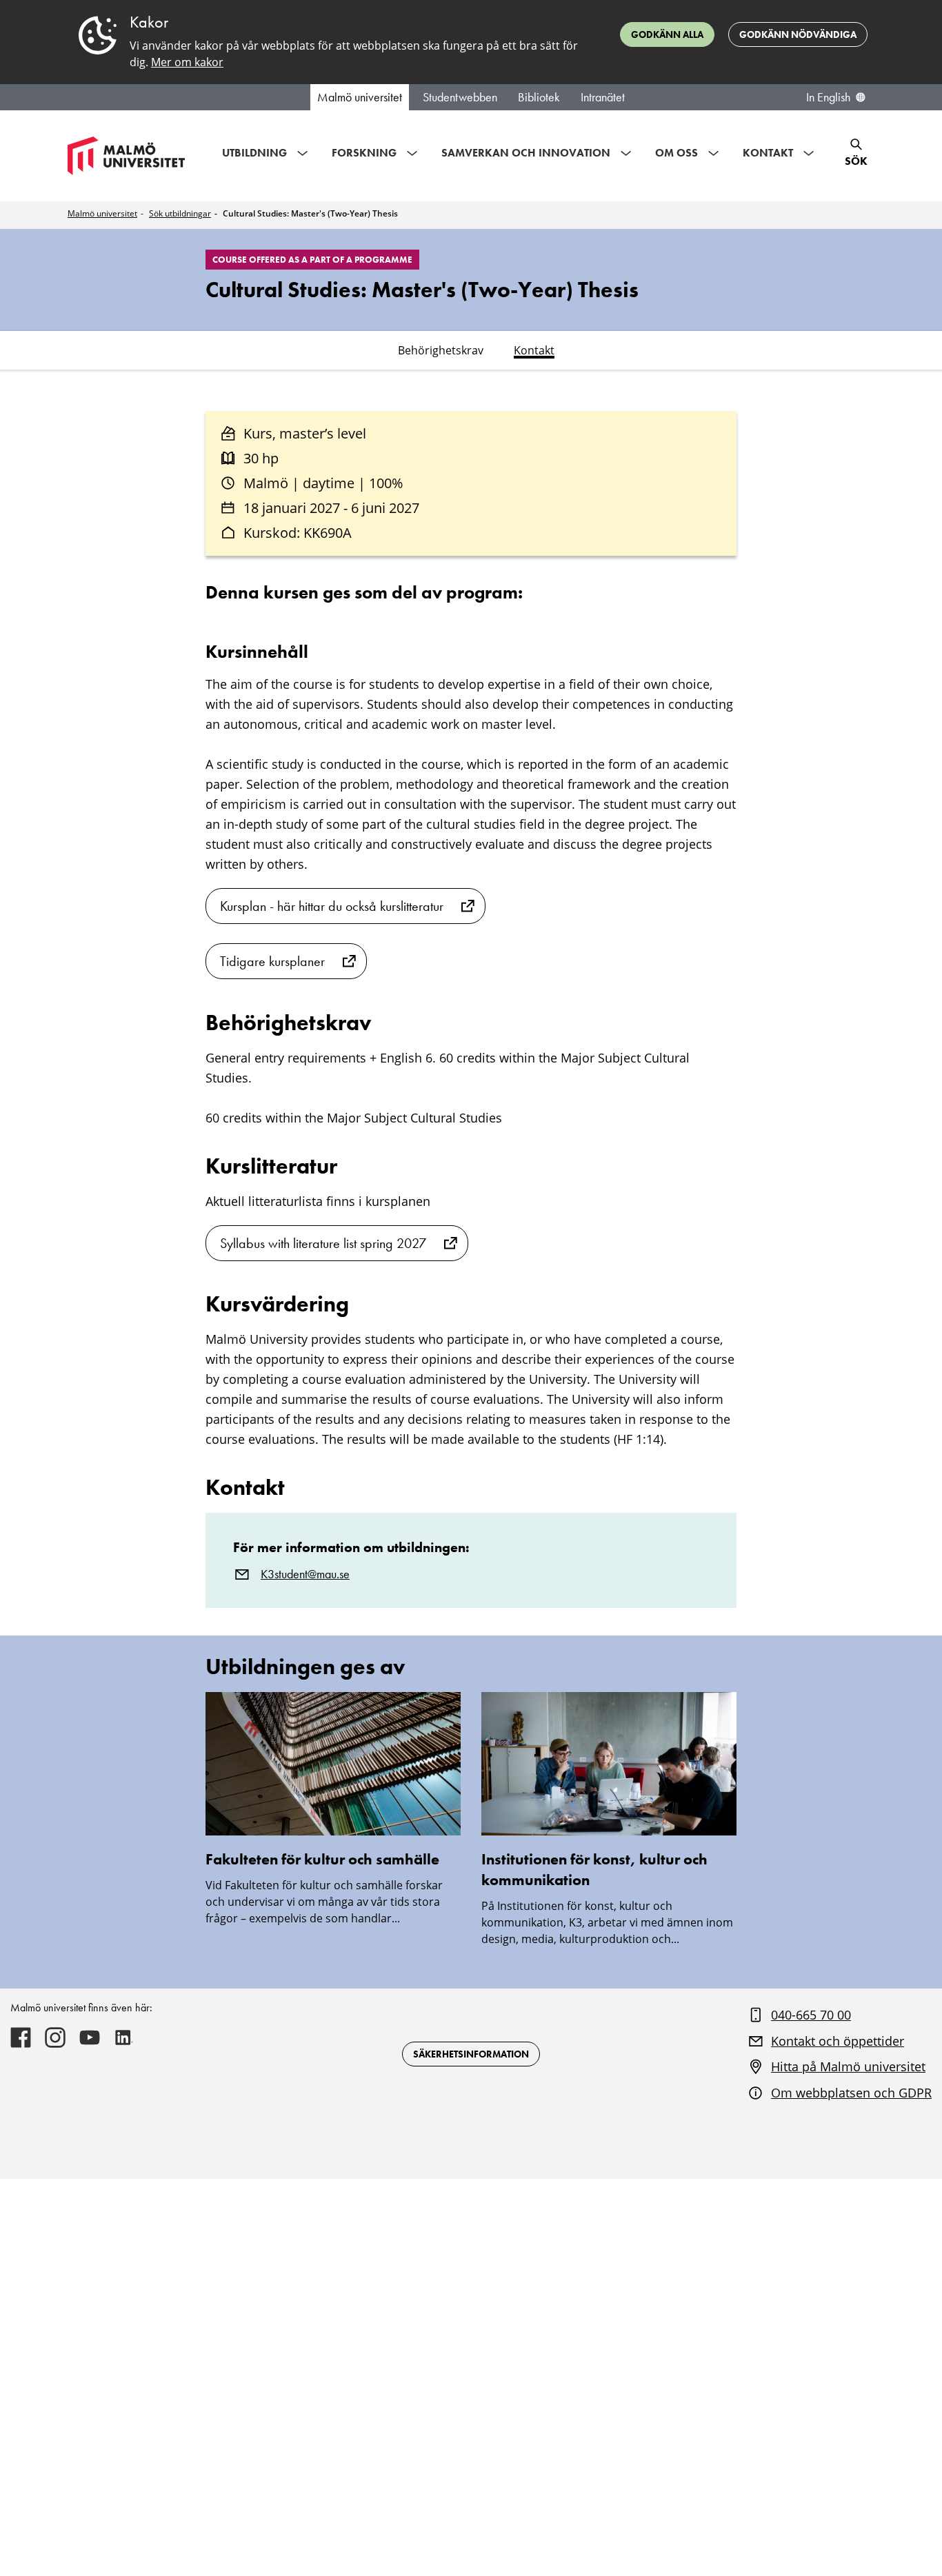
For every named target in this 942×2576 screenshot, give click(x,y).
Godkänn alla (667, 34)
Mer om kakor (187, 62)
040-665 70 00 (811, 2015)
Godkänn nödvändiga (798, 34)
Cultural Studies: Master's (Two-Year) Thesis (310, 213)
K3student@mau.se (305, 1574)
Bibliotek (539, 97)
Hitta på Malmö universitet (848, 2066)
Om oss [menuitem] (677, 153)
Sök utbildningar (180, 213)
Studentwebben (460, 97)
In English (828, 97)
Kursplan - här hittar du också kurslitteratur (332, 906)
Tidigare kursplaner (272, 961)
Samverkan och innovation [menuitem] (526, 153)
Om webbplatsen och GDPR (851, 2093)
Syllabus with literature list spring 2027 (323, 1243)
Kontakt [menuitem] (768, 153)
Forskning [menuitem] (364, 153)
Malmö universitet (360, 97)
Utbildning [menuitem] (254, 153)
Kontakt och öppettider (838, 2041)
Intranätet (603, 97)
